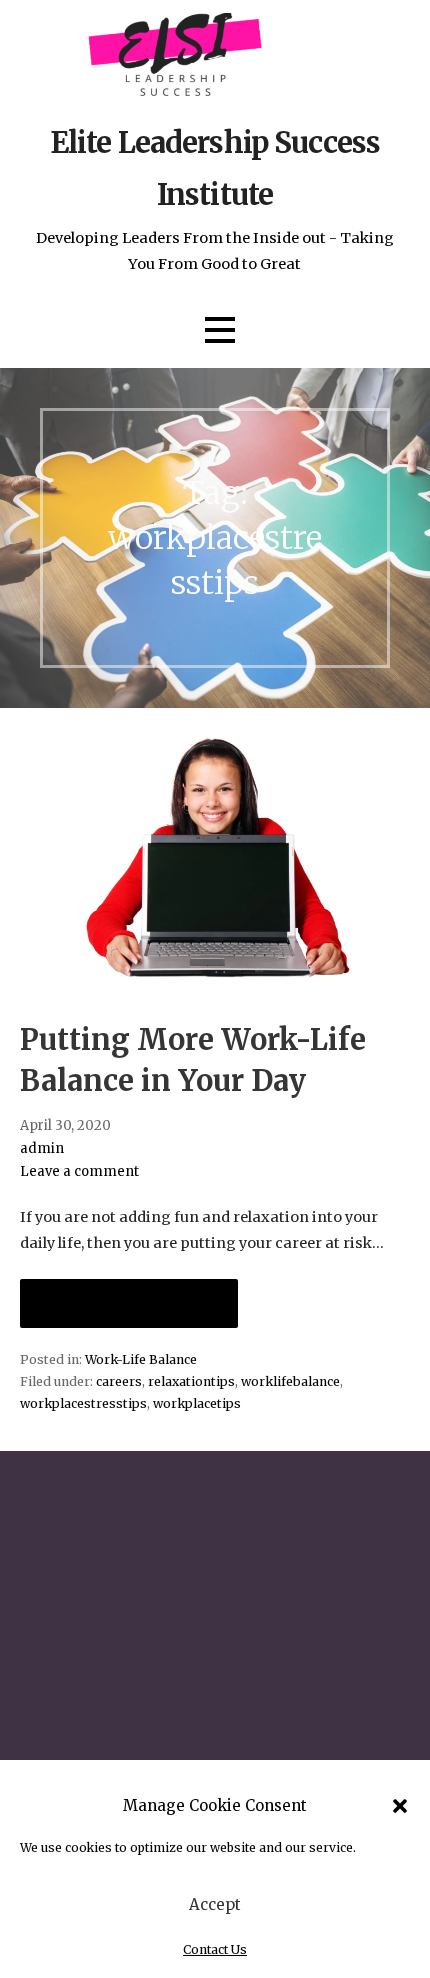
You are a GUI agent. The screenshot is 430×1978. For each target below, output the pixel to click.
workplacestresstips (83, 1403)
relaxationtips (191, 1381)
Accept (215, 1904)
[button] (400, 1806)
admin (42, 1148)
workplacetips (197, 1403)
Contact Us (215, 1949)
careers (119, 1381)
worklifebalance (290, 1381)
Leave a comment (79, 1171)
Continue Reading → (129, 1303)
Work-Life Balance (141, 1359)
